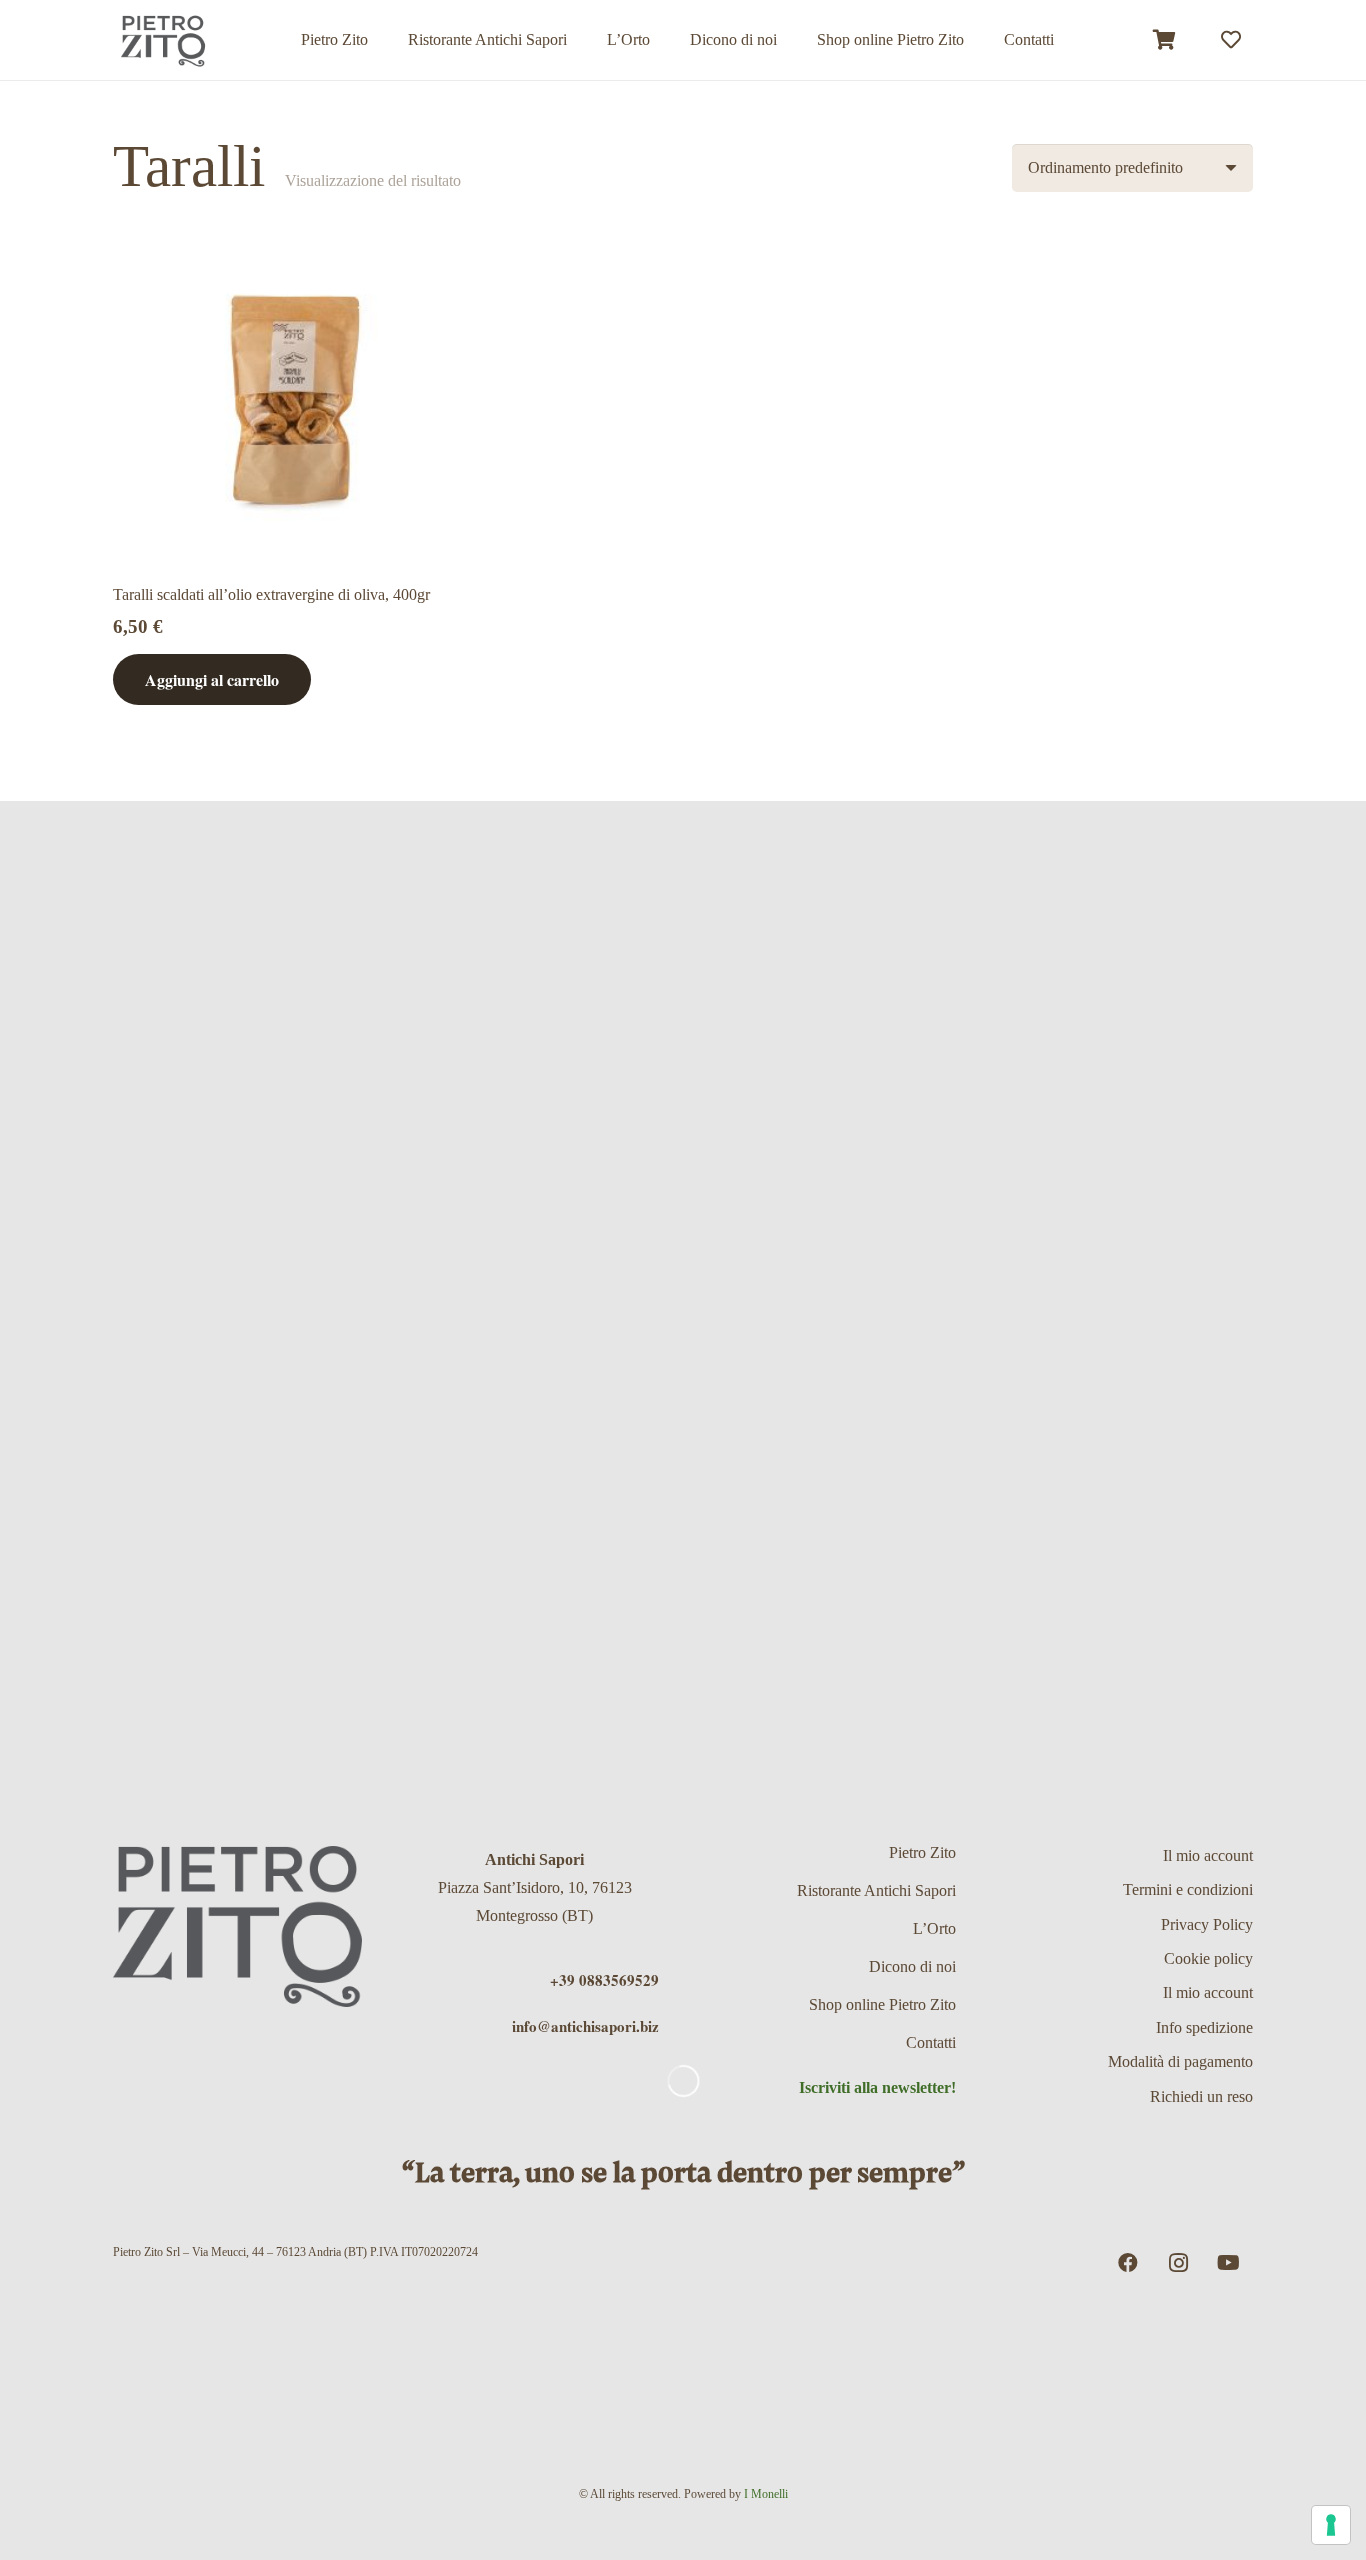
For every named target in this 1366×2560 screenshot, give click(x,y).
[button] (978, 39)
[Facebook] (1128, 2263)
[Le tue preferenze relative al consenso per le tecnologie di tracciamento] (1331, 2525)
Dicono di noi (912, 1966)
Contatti (931, 2042)
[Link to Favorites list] (1231, 40)
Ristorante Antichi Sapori (876, 1890)
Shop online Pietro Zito (882, 2004)
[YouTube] (1228, 2263)
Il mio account (1208, 1855)
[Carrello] (1165, 40)
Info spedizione (1204, 2027)
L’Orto (934, 1928)
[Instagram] (1178, 2263)
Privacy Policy (1207, 1924)
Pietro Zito (922, 1852)
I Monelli (766, 2494)
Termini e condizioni (1188, 1889)
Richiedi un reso (1201, 2096)
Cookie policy (1208, 1958)
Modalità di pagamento (1180, 2061)
